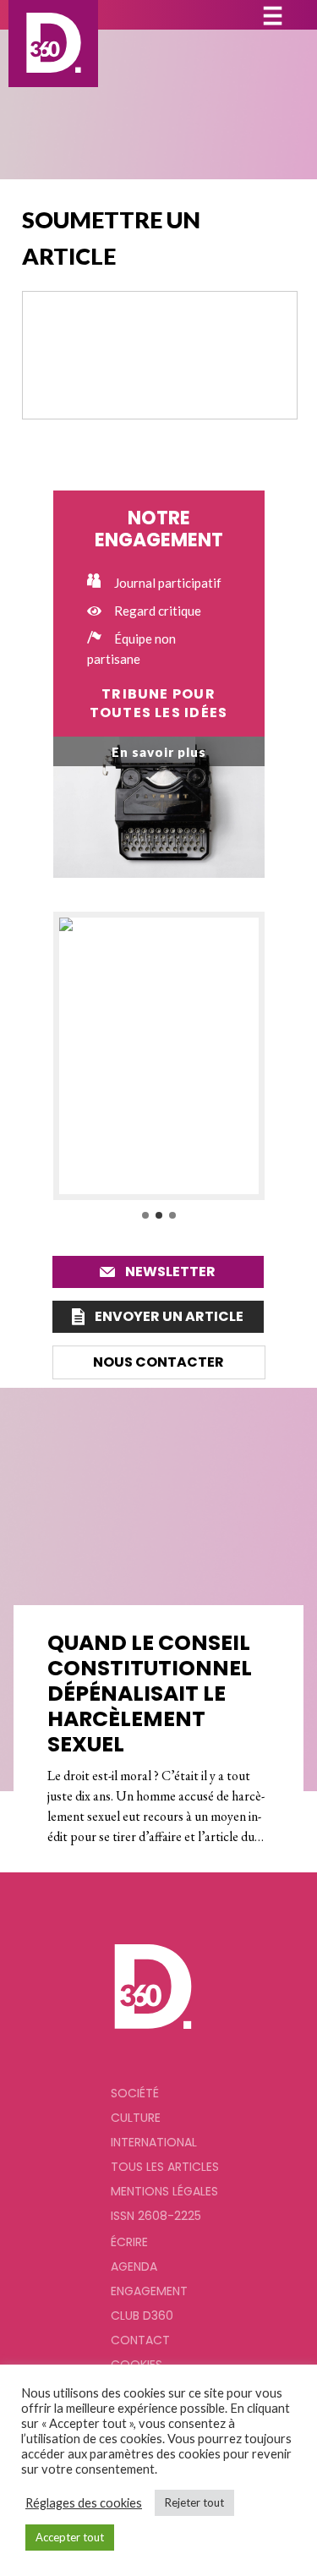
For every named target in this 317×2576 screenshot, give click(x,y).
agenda (134, 2266)
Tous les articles (165, 2167)
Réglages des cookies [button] (84, 2503)
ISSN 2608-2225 (156, 2216)
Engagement (149, 2291)
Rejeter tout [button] (194, 2502)
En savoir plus (159, 752)
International (154, 2142)
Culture (136, 2118)
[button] (159, 1055)
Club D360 (142, 2316)
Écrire (129, 2242)
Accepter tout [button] (70, 2537)
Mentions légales (164, 2191)
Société (135, 2093)
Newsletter (170, 1272)
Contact (140, 2340)
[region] (159, 1066)
